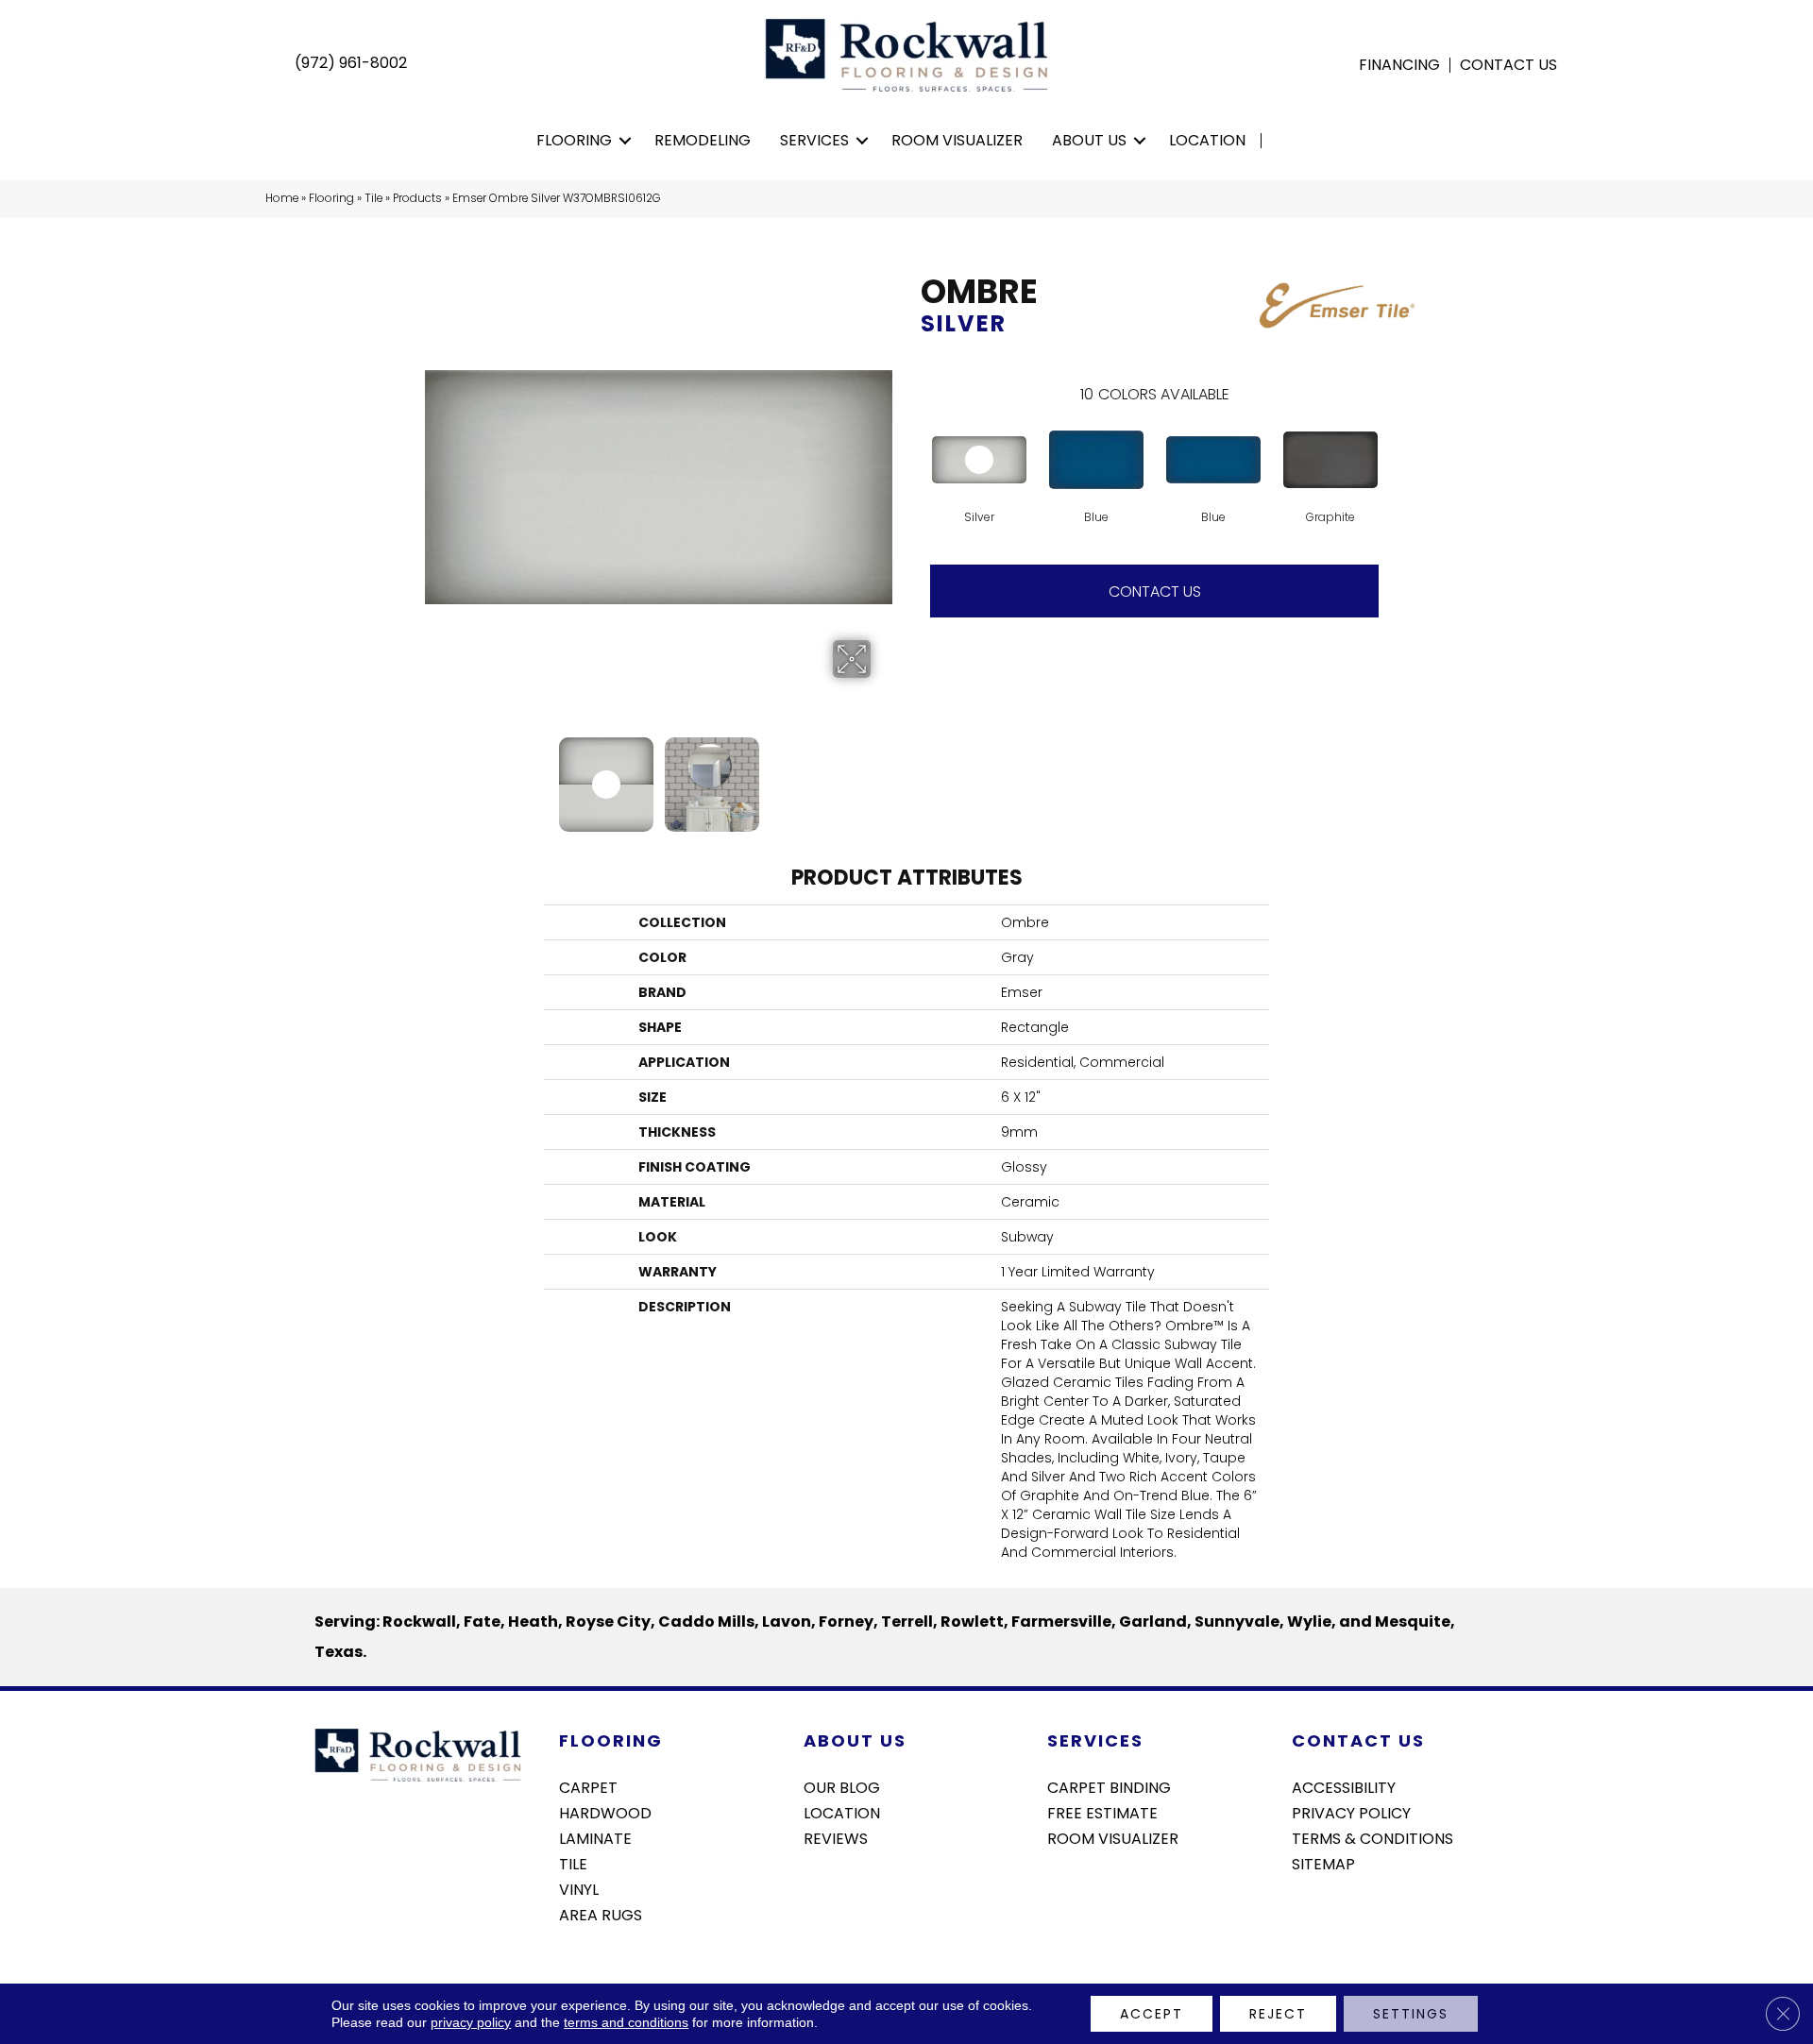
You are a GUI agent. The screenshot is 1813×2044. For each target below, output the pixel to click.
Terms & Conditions (1372, 1837)
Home (282, 198)
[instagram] (1339, 1914)
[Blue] (1096, 460)
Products (417, 198)
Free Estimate (1102, 1812)
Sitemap (1323, 1863)
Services (814, 140)
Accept (1152, 2014)
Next (883, 775)
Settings (1411, 2014)
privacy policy (471, 2022)
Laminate (595, 1837)
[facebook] (1305, 1914)
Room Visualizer (957, 140)
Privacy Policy (1351, 1812)
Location (1207, 140)
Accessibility (1344, 1786)
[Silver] (979, 460)
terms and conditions (626, 2022)
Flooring (574, 140)
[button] (626, 141)
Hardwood (605, 1812)
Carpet (588, 1786)
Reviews (836, 1837)
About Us (1089, 140)
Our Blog (842, 1786)
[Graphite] (1330, 460)
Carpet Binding (1109, 1786)
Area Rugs (601, 1914)
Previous (434, 775)
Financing (1399, 65)
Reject (1278, 2014)
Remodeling (703, 140)
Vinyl (579, 1888)
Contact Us (1508, 65)
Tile (373, 198)
